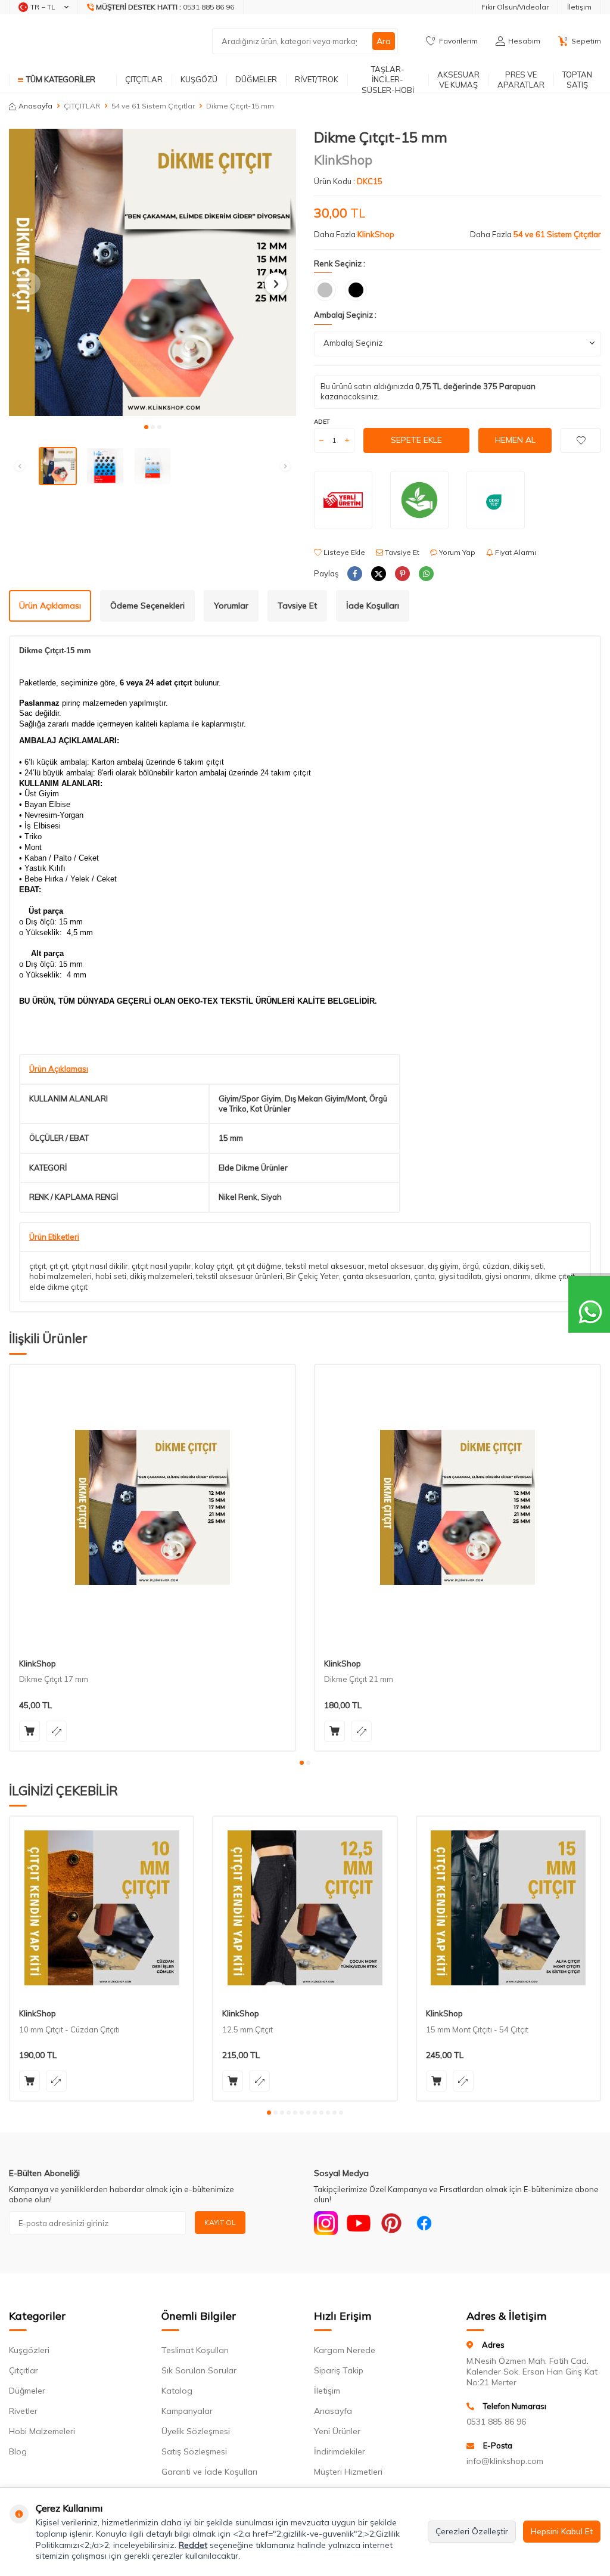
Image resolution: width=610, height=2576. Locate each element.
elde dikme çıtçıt (58, 1287)
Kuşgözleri (29, 2350)
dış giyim (443, 1266)
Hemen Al (515, 440)
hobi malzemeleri (60, 1276)
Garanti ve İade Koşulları (209, 2472)
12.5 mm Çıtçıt (248, 2029)
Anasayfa (35, 106)
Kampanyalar (187, 2411)
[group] (152, 272)
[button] (146, 427)
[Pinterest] (391, 2223)
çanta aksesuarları (376, 1276)
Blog (18, 2451)
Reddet (193, 2545)
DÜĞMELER (256, 79)
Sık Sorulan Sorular (199, 2370)
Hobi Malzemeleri (42, 2431)
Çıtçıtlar (24, 2370)
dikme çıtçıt (555, 1276)
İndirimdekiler (340, 2451)
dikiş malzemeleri (161, 1276)
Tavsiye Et (401, 552)
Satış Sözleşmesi (194, 2451)
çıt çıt (59, 1266)
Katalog (177, 2391)
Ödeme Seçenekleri (147, 606)
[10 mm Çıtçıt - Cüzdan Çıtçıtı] (102, 1908)
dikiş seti (528, 1266)
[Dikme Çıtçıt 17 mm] (152, 1507)
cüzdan (496, 1266)
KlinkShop (343, 160)
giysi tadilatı (460, 1276)
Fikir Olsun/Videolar (515, 7)
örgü (471, 1266)
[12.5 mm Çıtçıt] (305, 1908)
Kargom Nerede (345, 2350)
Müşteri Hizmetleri (348, 2472)
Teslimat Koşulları (195, 2350)
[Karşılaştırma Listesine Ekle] (56, 1731)
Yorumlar (231, 606)
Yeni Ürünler (337, 2431)
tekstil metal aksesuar (325, 1266)
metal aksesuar (396, 1266)
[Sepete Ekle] (29, 1731)
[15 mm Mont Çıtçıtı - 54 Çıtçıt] (508, 1908)
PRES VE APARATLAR (521, 80)
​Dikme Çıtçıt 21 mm (359, 1679)
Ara (384, 41)
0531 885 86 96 (496, 2422)
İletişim (579, 7)
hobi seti (111, 1276)
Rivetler (23, 2411)
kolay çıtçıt (214, 1266)
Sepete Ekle (416, 440)
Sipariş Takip (339, 2370)
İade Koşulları (373, 606)
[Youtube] (359, 2223)
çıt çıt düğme (259, 1266)
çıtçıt (38, 1266)
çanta (424, 1276)
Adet (322, 422)
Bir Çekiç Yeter (312, 1276)
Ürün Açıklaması (50, 606)
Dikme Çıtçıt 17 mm (54, 1679)
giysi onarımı (508, 1276)
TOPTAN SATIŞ (577, 80)
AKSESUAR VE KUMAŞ (458, 80)
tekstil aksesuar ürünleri (239, 1276)
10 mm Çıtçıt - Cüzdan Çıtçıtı (69, 2029)
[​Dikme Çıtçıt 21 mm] (457, 1507)
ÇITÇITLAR (144, 79)
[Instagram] (326, 2223)
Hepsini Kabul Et (562, 2531)
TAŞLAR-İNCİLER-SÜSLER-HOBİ (388, 80)
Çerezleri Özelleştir (472, 2531)
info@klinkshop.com (505, 2461)
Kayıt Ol (220, 2222)
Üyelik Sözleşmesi (196, 2431)
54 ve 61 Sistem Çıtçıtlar (153, 106)
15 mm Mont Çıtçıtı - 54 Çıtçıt (477, 2029)
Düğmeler (27, 2391)
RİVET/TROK (317, 79)
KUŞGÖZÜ (199, 79)
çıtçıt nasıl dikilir (100, 1266)
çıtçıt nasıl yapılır (161, 1266)
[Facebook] (424, 2223)
